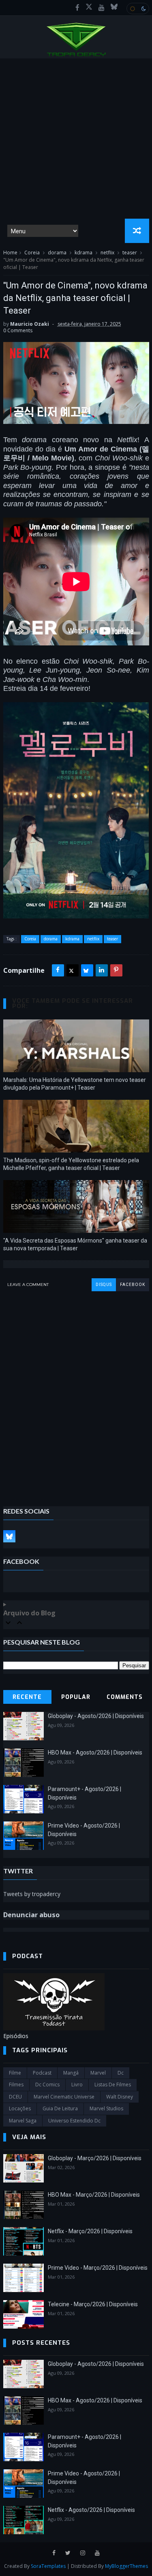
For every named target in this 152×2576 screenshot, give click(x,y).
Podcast (42, 2073)
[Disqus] (76, 1393)
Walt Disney (120, 2097)
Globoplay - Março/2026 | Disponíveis (95, 2158)
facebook (133, 1285)
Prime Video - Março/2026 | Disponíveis (98, 2268)
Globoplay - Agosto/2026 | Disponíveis (96, 1716)
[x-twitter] (89, 8)
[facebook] (77, 8)
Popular (76, 1697)
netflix (107, 253)
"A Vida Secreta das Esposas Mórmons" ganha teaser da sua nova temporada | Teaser (75, 1244)
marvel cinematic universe (64, 2097)
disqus (104, 1285)
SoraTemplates (48, 2566)
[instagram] (83, 2553)
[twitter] (68, 2553)
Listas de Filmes (113, 2085)
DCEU (15, 2097)
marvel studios (106, 2108)
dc (121, 2073)
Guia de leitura (60, 2108)
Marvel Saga (23, 2121)
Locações (20, 2108)
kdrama (83, 253)
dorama (57, 253)
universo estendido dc (74, 2121)
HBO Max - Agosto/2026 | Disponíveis (95, 1752)
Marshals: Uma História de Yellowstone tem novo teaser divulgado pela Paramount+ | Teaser (75, 1084)
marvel (98, 2073)
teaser (130, 253)
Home (10, 253)
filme (15, 2073)
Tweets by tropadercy (32, 1894)
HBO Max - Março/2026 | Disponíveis (94, 2195)
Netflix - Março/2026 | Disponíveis (90, 2231)
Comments (125, 1697)
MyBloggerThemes (126, 2566)
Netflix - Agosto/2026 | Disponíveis (91, 2510)
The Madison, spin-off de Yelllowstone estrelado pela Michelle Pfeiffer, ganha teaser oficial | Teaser (71, 1164)
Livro (77, 2085)
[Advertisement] (76, 139)
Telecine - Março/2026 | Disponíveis (93, 2304)
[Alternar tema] (138, 9)
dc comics (47, 2085)
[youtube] (102, 8)
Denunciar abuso (31, 1915)
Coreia (32, 253)
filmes (16, 2085)
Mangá (71, 2073)
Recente (27, 1697)
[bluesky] (114, 8)
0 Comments (18, 330)
